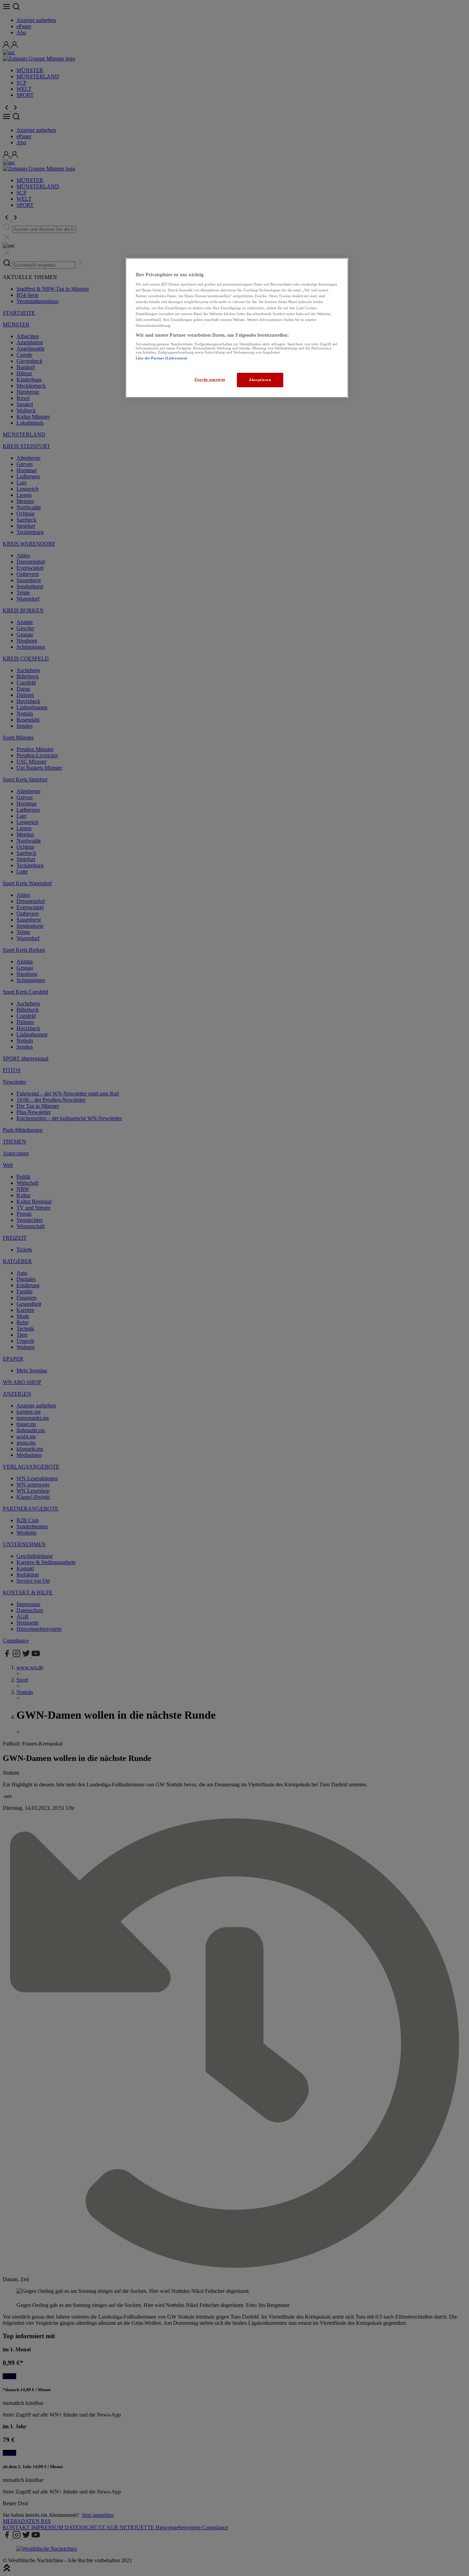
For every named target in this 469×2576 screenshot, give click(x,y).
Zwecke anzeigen (210, 379)
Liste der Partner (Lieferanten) (161, 358)
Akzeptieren (260, 380)
